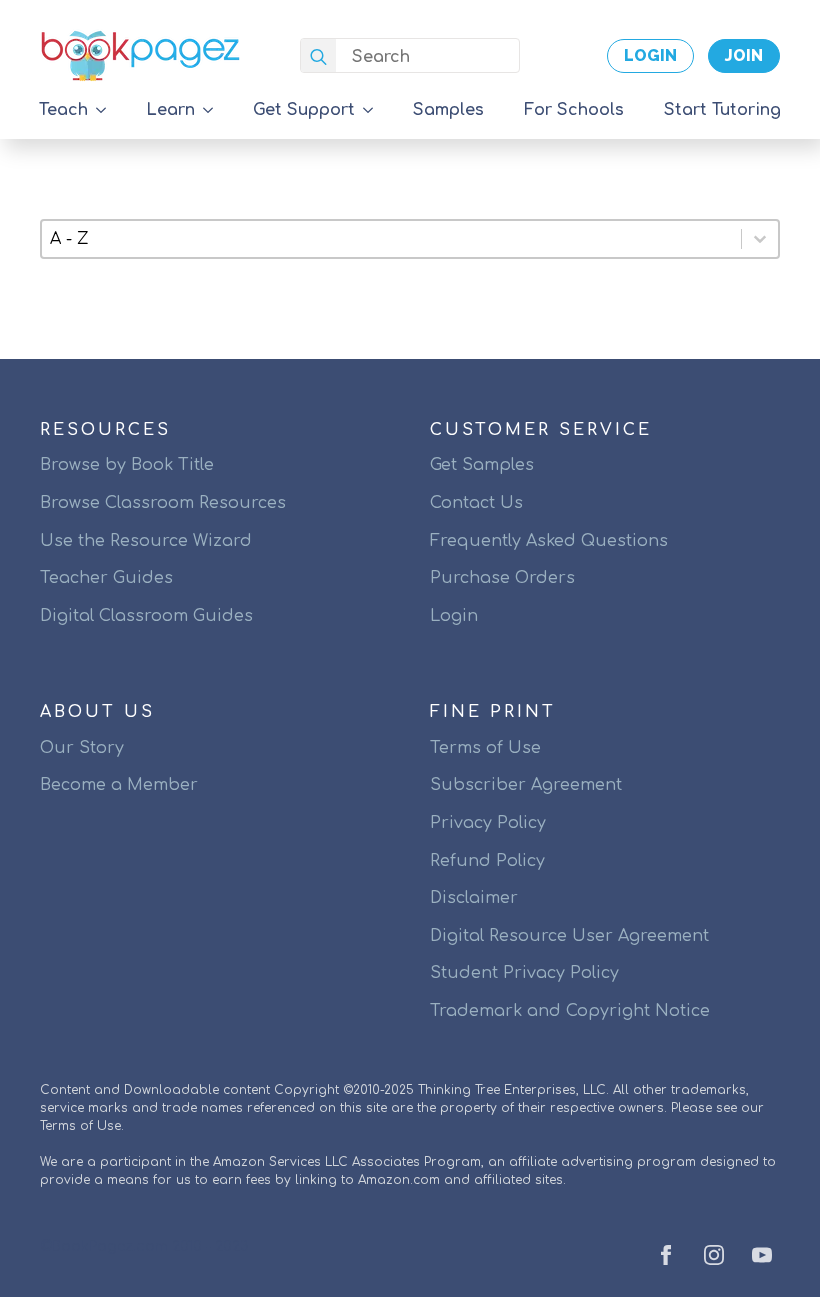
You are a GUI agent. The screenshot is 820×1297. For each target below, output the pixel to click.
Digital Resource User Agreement (569, 936)
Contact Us (476, 503)
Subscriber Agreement (526, 785)
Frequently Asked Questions (549, 541)
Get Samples (482, 465)
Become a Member (119, 785)
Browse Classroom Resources (163, 503)
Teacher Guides (106, 578)
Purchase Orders (502, 578)
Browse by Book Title (127, 465)
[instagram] (714, 1255)
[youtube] (762, 1255)
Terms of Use (485, 748)
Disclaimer (474, 898)
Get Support (304, 110)
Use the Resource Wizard (146, 541)
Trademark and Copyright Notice (570, 1011)
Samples (448, 110)
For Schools (574, 110)
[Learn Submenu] (214, 110)
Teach (63, 110)
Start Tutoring (722, 110)
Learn (170, 110)
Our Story (82, 748)
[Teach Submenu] (107, 110)
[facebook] (666, 1255)
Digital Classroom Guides (146, 616)
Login (454, 616)
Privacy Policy (488, 823)
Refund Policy (487, 861)
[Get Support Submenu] (374, 110)
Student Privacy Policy (524, 973)
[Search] (318, 56)
